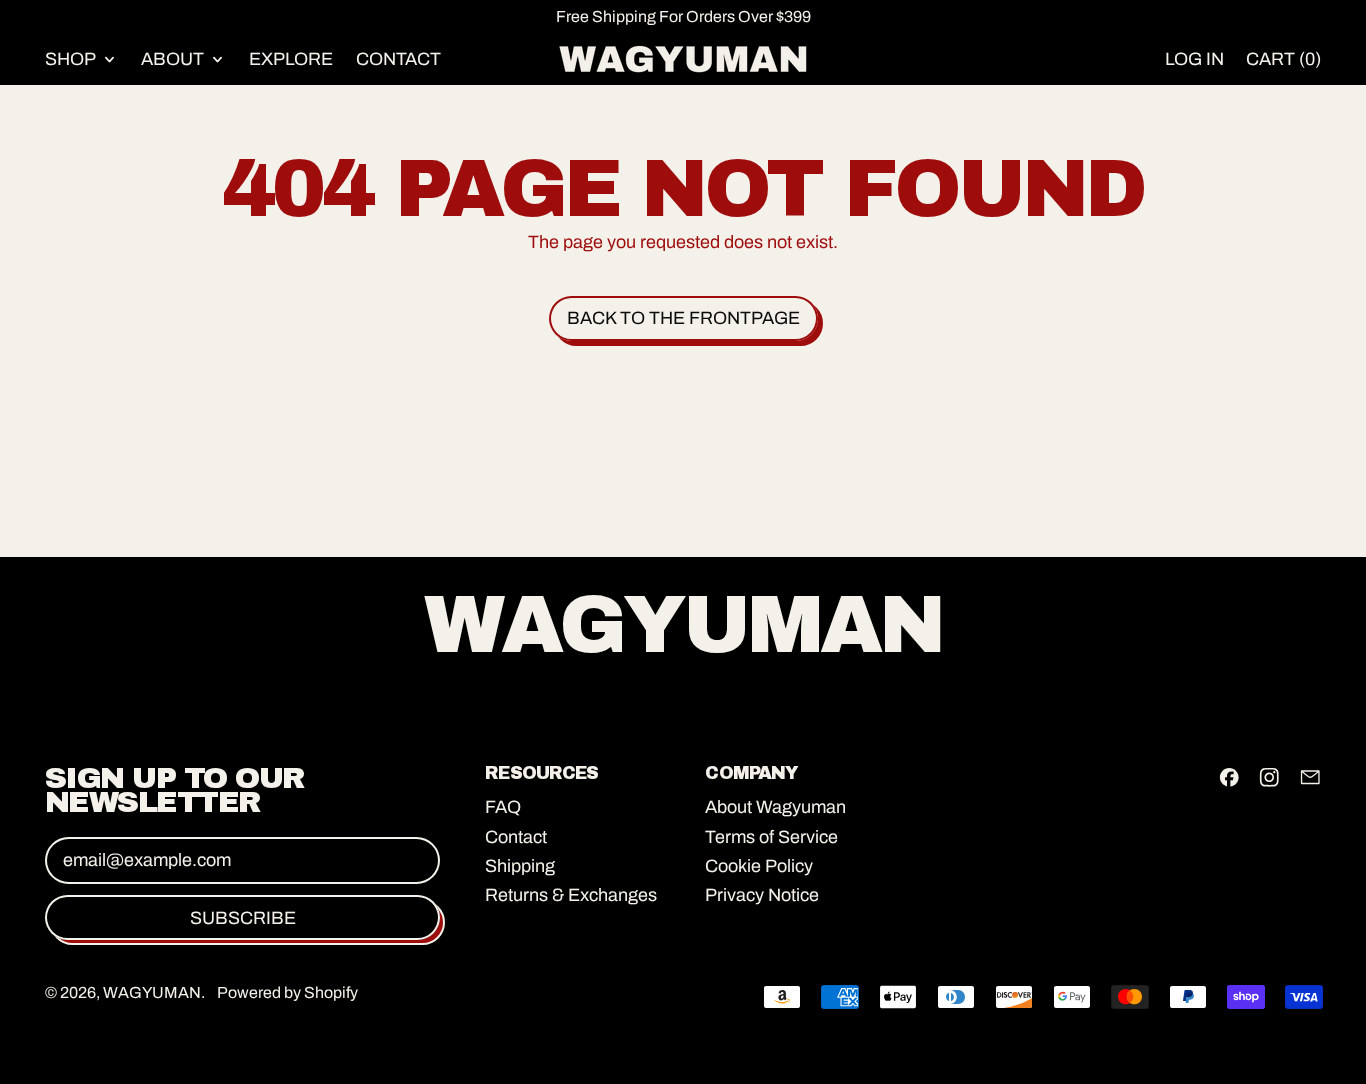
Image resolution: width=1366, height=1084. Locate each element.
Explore (291, 59)
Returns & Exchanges (571, 895)
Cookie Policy (759, 866)
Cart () (1283, 63)
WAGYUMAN (152, 992)
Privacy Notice (762, 895)
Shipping (520, 866)
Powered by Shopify (287, 992)
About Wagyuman (775, 807)
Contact (398, 59)
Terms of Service (771, 837)
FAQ (503, 807)
